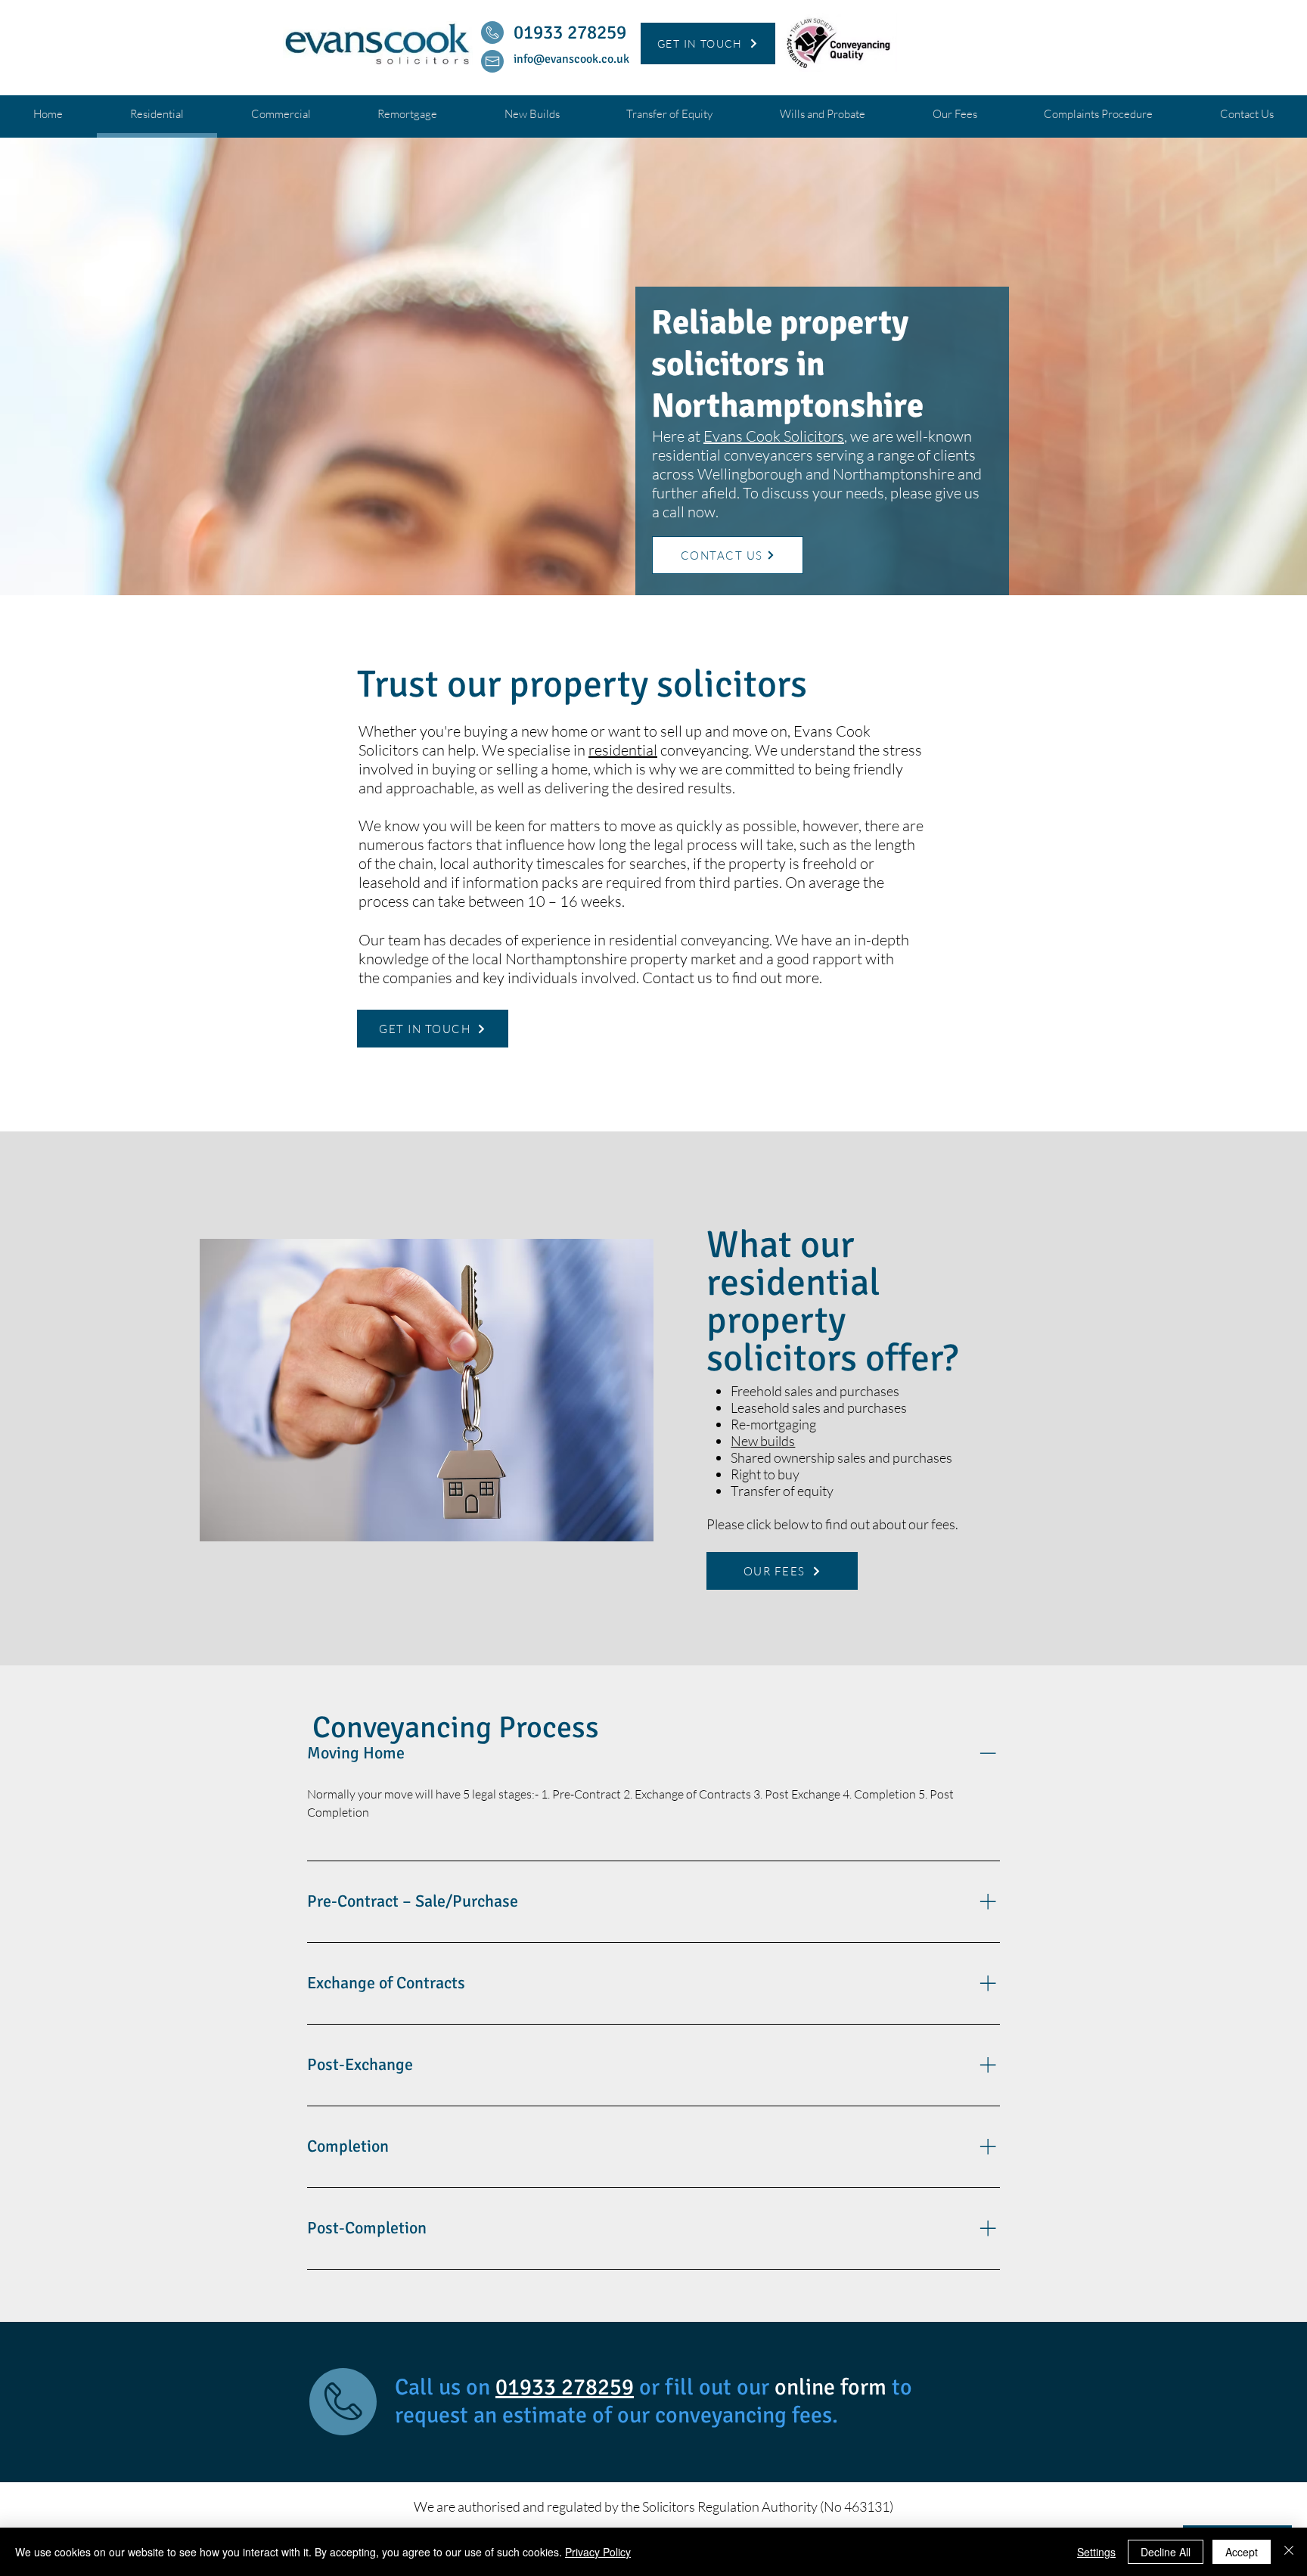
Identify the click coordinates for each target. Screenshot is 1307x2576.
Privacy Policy (598, 2552)
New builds (763, 1441)
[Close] (1289, 2552)
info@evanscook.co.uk (571, 59)
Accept (1242, 2552)
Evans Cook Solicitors (774, 436)
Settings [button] (1096, 2552)
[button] (708, 43)
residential (623, 750)
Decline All (1166, 2552)
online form (833, 2387)
